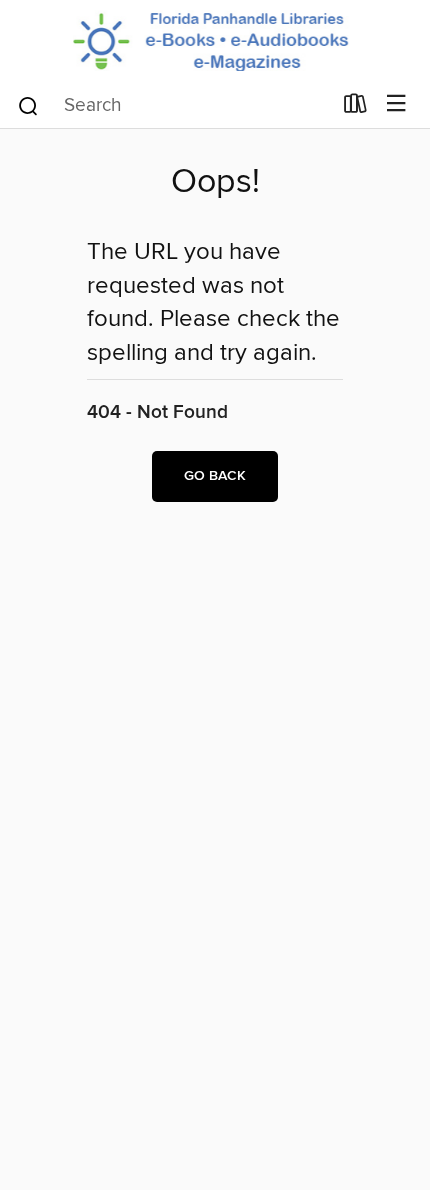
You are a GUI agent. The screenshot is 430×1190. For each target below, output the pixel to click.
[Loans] (355, 108)
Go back (215, 476)
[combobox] (173, 106)
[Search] (28, 105)
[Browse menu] (396, 104)
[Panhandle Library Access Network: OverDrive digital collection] (215, 40)
